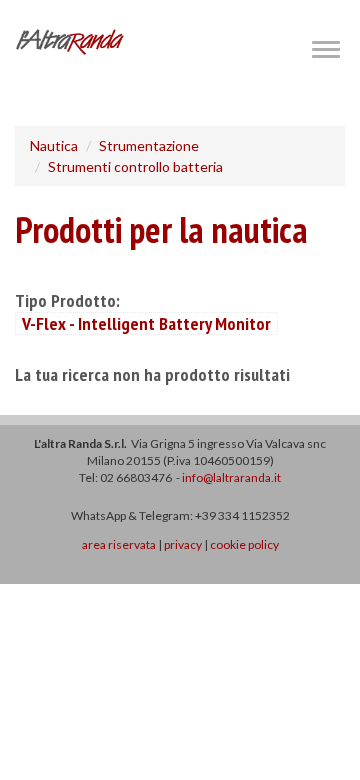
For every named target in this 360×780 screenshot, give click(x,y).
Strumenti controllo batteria (135, 166)
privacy (183, 544)
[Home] (70, 42)
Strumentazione (149, 145)
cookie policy (244, 544)
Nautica (54, 145)
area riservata (119, 544)
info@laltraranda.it (231, 477)
